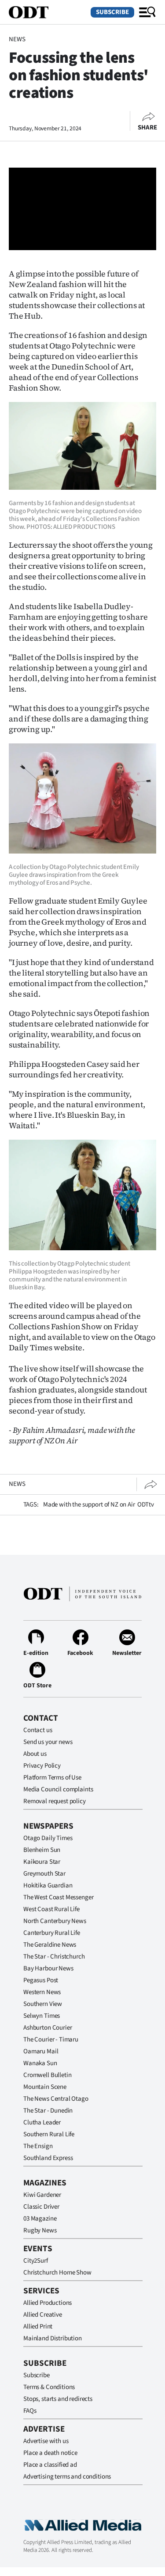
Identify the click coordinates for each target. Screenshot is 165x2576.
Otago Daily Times (48, 1838)
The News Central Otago (56, 2099)
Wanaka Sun (40, 2063)
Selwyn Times (42, 2016)
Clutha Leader (42, 2122)
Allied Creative (43, 2315)
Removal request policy (55, 1801)
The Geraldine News (50, 1945)
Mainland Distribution (53, 2338)
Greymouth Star (44, 1874)
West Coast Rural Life (51, 1909)
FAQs (30, 2411)
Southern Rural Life (49, 2134)
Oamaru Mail (41, 2051)
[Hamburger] (147, 12)
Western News (42, 1992)
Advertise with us (46, 2441)
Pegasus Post (41, 1980)
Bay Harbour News (48, 1968)
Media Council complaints (58, 1789)
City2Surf (36, 2261)
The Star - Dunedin (48, 2111)
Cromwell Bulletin (47, 2075)
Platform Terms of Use (52, 1778)
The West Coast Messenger (58, 1897)
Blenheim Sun (42, 1850)
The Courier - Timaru (51, 2040)
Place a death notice (50, 2453)
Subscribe (112, 12)
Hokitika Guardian (48, 1885)
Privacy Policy (42, 1766)
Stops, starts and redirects (58, 2399)
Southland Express (48, 2158)
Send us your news (48, 1742)
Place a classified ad (50, 2465)
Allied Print (38, 2327)
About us (35, 1754)
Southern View (43, 2004)
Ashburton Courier (48, 2028)
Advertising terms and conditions (67, 2477)
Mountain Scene (45, 2087)
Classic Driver (41, 2207)
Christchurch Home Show (57, 2273)
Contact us (38, 1730)
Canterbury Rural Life (52, 1933)
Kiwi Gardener (42, 2195)
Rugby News (40, 2230)
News (17, 39)
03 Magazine (40, 2219)
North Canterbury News (55, 1921)
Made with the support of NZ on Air (89, 1505)
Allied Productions (48, 2303)
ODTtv (146, 1505)
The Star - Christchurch (54, 1957)
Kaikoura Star (42, 1862)
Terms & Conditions (49, 2387)
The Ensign (38, 2146)
